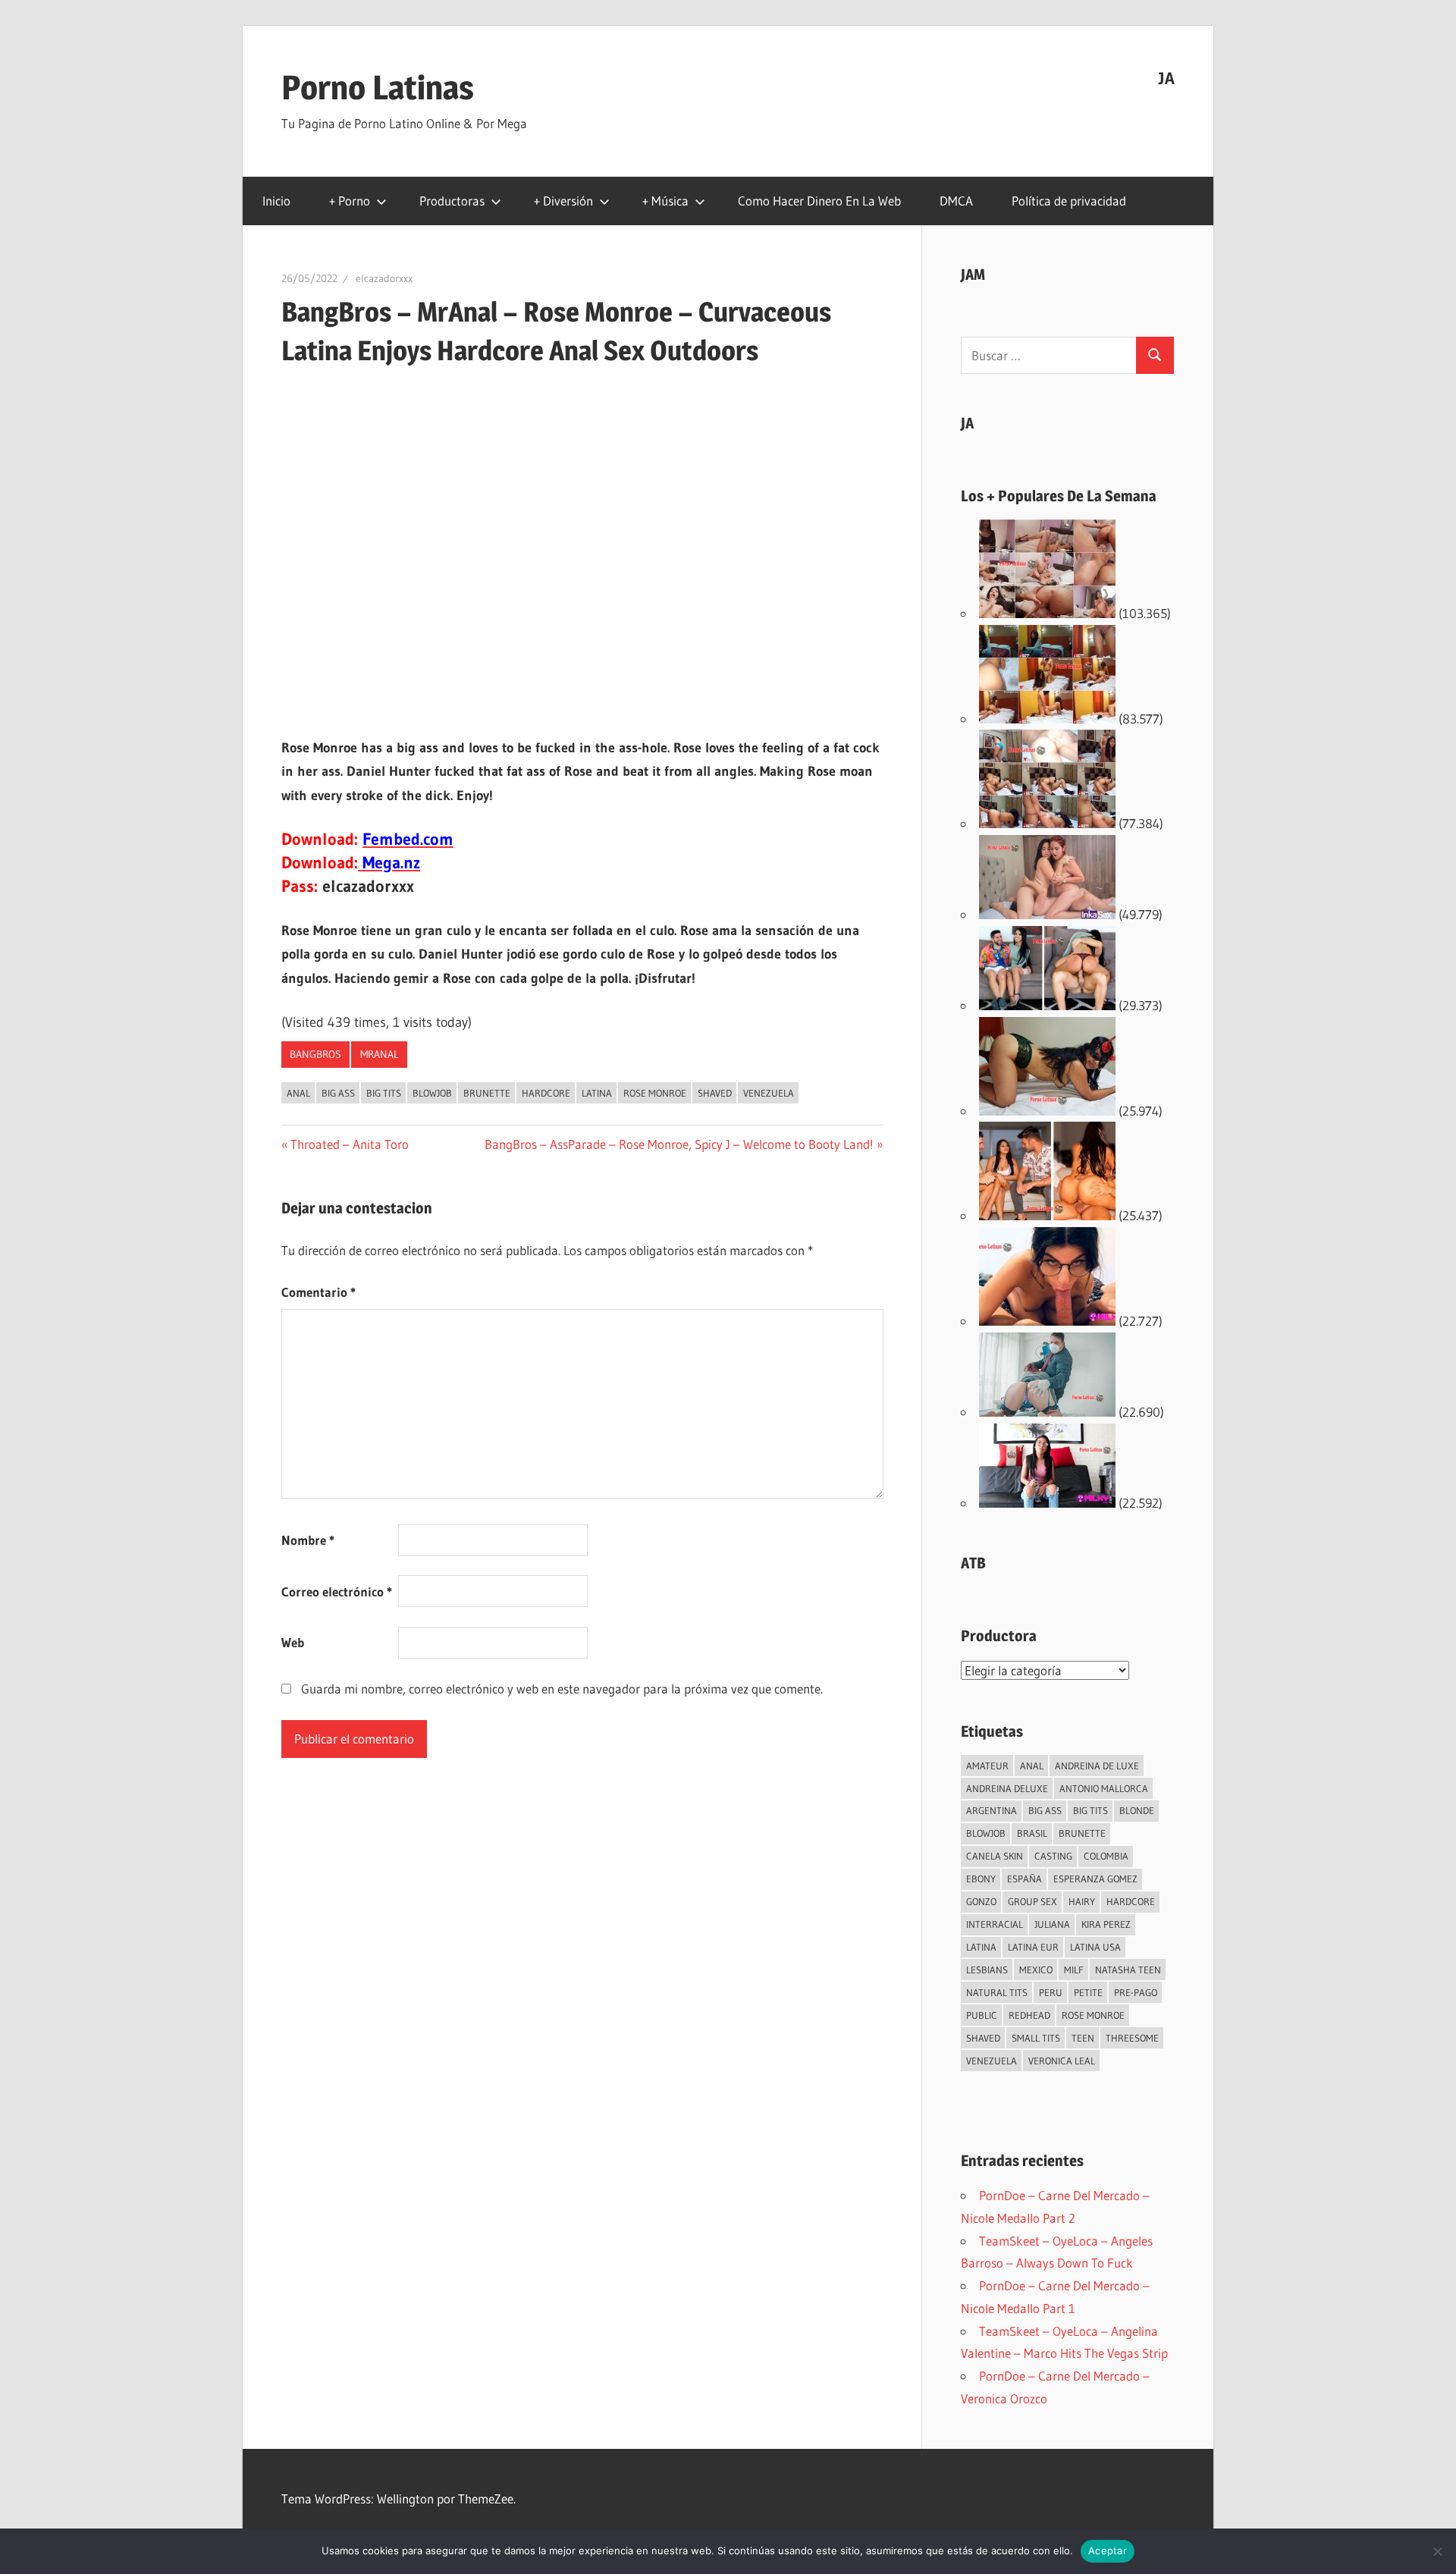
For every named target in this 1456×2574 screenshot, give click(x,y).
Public (982, 2015)
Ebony (981, 1879)
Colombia (1106, 1856)
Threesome (1132, 2038)
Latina (597, 1093)
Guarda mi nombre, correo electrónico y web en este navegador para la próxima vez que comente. (562, 1689)
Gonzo (981, 1901)
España (1025, 1879)
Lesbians (987, 1970)
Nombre (308, 1540)
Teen (1083, 2038)
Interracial (995, 1924)
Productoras (452, 201)
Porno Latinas (378, 87)
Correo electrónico (337, 1591)
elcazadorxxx (384, 278)
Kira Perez (1106, 1924)
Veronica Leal (1062, 2061)
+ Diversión (563, 201)
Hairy (1082, 1901)
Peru (1051, 1992)
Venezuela (769, 1093)
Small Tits (1036, 2038)
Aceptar (1108, 2550)
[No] (1437, 2551)
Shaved (715, 1093)
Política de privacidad (1069, 201)
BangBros (315, 1054)
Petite (1088, 1992)
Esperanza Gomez (1095, 1879)
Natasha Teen (1128, 1970)
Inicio (276, 201)
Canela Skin (995, 1856)
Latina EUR (1033, 1947)
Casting (1053, 1856)
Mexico (1036, 1970)
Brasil (1032, 1833)
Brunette (487, 1093)
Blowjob (432, 1093)
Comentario (318, 1292)
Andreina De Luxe (1097, 1766)
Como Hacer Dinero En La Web (819, 201)
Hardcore (546, 1093)
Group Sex (1032, 1901)
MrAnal (380, 1054)
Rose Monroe (655, 1093)
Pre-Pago (1136, 1992)
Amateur (987, 1766)
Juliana (1052, 1924)
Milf (1074, 1970)
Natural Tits (997, 1992)
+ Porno (350, 201)
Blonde (1137, 1810)
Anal (298, 1093)
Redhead (1029, 2015)
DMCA (956, 201)
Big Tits (384, 1093)
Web (293, 1642)
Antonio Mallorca (1104, 1788)
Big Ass (338, 1093)
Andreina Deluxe (1007, 1788)
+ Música (665, 201)
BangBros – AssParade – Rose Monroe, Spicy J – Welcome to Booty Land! (679, 1144)
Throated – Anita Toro (349, 1144)
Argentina (992, 1810)
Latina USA (1095, 1947)
